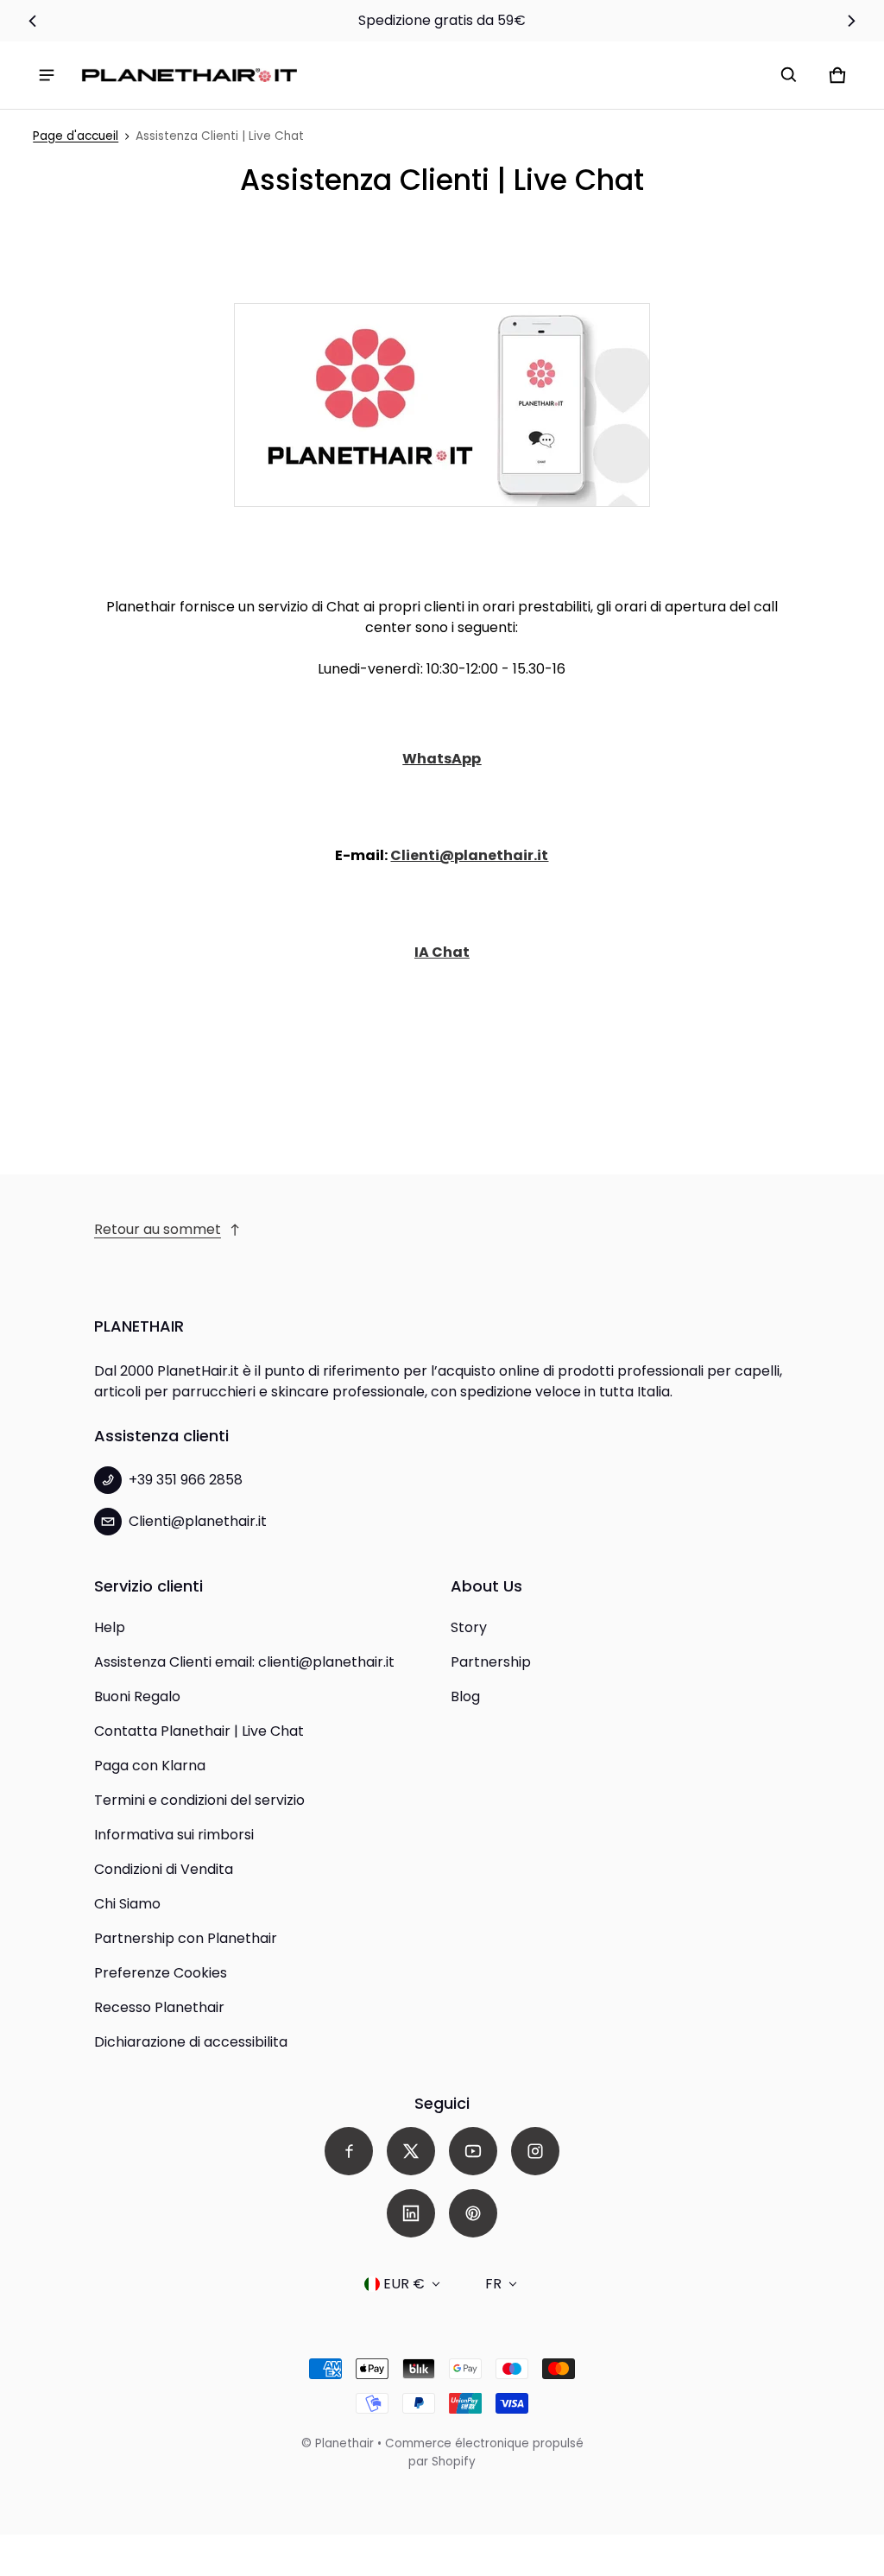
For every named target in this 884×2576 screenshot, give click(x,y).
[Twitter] (411, 2151)
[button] (789, 75)
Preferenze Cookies (161, 1973)
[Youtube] (473, 2151)
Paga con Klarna (150, 1766)
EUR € (404, 2284)
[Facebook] (349, 2151)
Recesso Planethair (159, 2007)
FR (493, 2284)
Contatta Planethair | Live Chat (199, 1731)
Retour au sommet (158, 1229)
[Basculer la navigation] (47, 75)
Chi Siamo (127, 1904)
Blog (465, 1696)
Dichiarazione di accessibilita (191, 2042)
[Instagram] (535, 2151)
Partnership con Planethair (186, 1938)
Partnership (491, 1662)
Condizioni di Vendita (164, 1869)
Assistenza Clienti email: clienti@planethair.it (244, 1662)
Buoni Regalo (137, 1696)
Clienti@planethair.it (469, 855)
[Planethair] (193, 76)
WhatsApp (442, 759)
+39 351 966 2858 (186, 1480)
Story (469, 1627)
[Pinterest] (473, 2213)
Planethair (344, 2443)
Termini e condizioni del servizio (199, 1800)
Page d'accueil (76, 136)
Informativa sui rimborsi (174, 1835)
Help (110, 1627)
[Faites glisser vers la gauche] (32, 21)
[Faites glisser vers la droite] (852, 21)
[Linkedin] (411, 2213)
